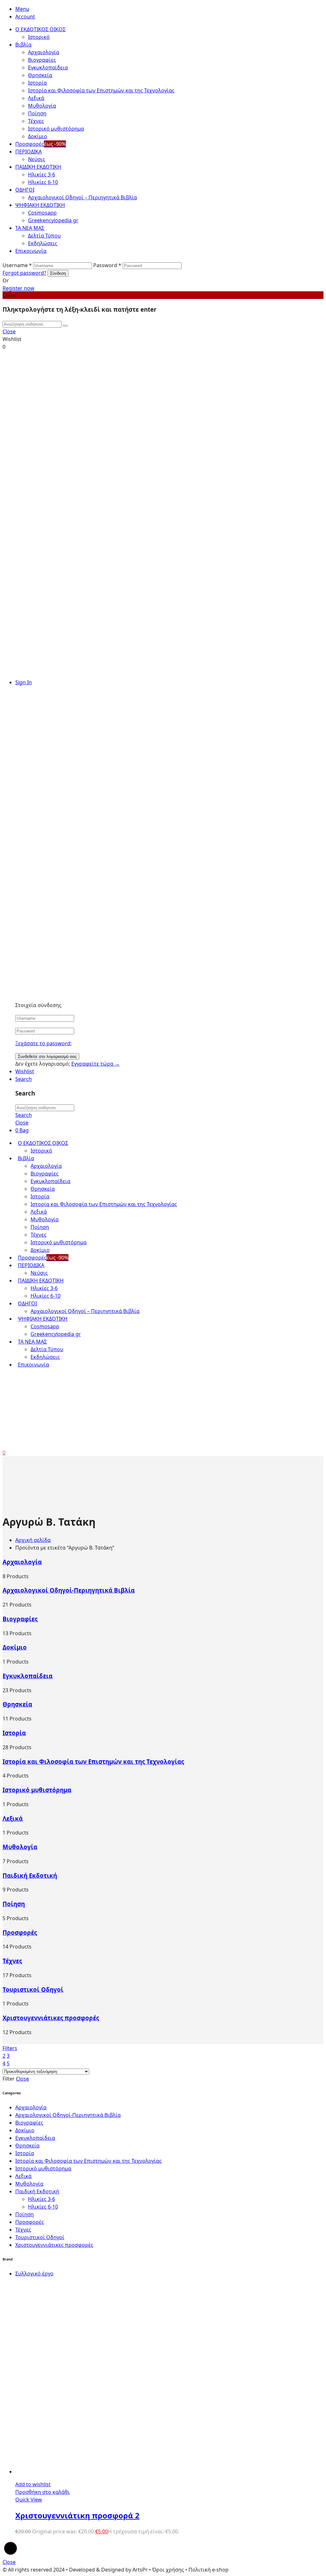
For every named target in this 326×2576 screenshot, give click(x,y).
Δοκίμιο (15, 1647)
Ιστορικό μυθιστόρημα (37, 1790)
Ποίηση (14, 1904)
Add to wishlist (33, 2484)
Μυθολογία (20, 1847)
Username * (17, 265)
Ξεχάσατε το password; (43, 1043)
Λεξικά (13, 1818)
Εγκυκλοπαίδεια (28, 1676)
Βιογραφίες (20, 1619)
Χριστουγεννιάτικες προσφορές (51, 2018)
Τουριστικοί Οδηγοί (33, 1989)
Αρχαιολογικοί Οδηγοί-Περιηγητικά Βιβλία (69, 1590)
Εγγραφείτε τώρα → (96, 1064)
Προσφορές (20, 1932)
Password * (107, 265)
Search (24, 1115)
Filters (10, 2048)
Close (22, 1123)
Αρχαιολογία (22, 1562)
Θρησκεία (17, 1704)
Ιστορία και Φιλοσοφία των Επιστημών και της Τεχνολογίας (93, 1761)
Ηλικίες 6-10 (43, 2207)
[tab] (169, 9)
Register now (18, 288)
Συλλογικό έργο (34, 2274)
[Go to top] (11, 2554)
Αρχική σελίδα (33, 1540)
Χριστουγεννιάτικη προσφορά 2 (77, 2515)
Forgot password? (24, 273)
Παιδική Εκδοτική (30, 1875)
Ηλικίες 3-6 (42, 2199)
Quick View (29, 2500)
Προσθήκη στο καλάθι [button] (43, 2492)
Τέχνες (12, 1961)
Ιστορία (14, 1733)
